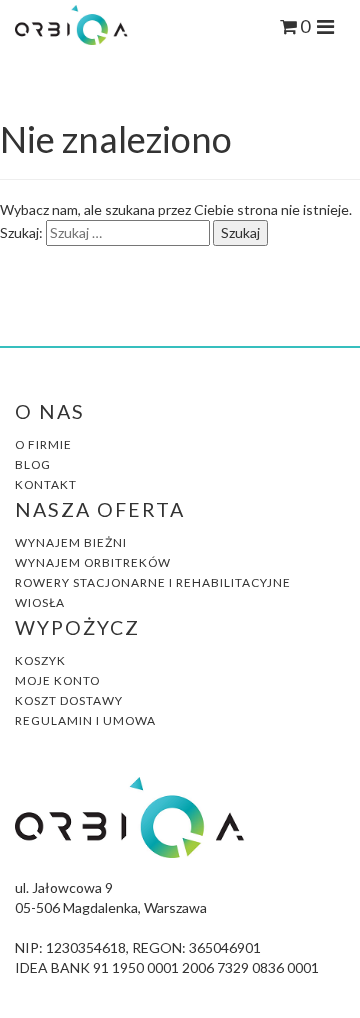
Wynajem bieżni (71, 542)
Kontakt (46, 484)
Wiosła (40, 602)
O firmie (43, 444)
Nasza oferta (100, 509)
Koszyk (40, 660)
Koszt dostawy (69, 700)
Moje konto (57, 680)
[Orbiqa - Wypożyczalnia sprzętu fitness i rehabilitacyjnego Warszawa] (71, 23)
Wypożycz (77, 627)
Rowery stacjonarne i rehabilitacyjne (153, 582)
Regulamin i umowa (85, 720)
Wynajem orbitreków (93, 562)
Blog (33, 464)
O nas (50, 411)
